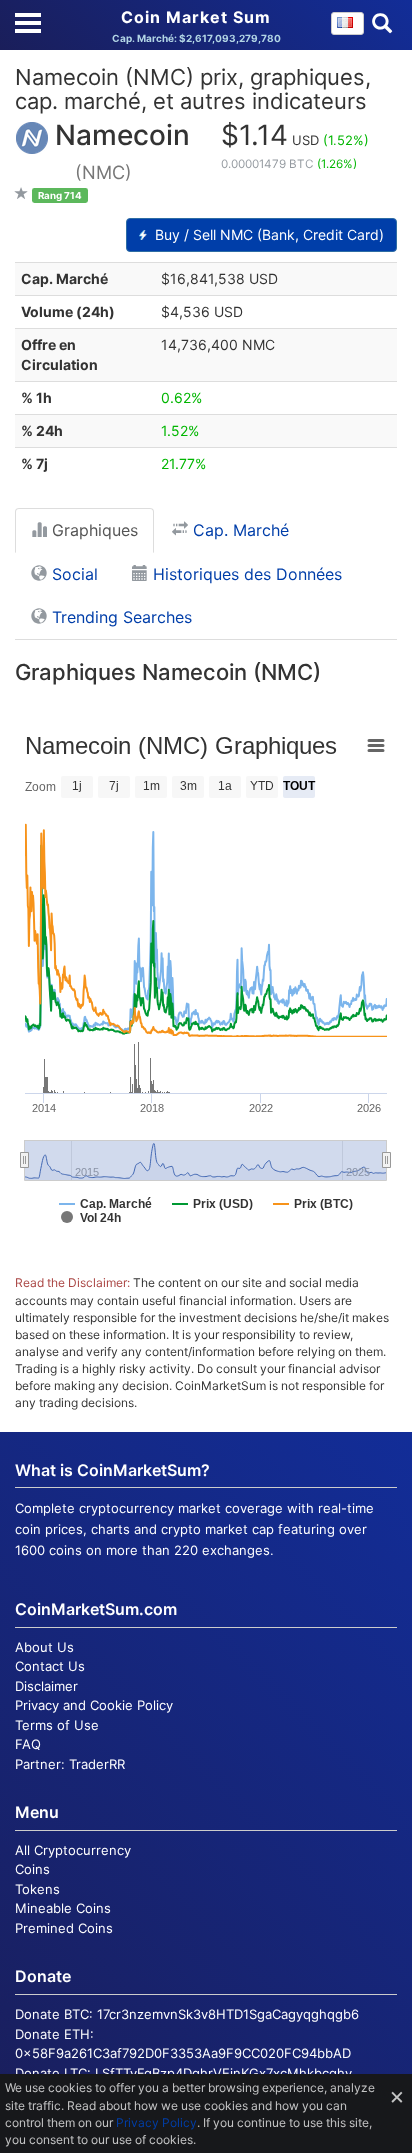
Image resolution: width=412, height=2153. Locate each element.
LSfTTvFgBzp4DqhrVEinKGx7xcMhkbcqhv (223, 2073)
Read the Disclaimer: (72, 1282)
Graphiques (92, 530)
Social (72, 574)
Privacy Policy (156, 2122)
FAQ (28, 1744)
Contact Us (50, 1666)
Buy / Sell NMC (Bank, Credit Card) (267, 234)
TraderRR (97, 1764)
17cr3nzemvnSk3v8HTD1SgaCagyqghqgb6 (228, 2014)
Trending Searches (119, 617)
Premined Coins (64, 1928)
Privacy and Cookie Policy (94, 1705)
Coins (32, 1869)
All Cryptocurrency (73, 1850)
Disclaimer (46, 1686)
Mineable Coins (63, 1908)
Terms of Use (57, 1725)
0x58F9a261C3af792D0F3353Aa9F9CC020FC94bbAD (183, 2053)
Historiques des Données (245, 574)
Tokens (37, 1889)
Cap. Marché (238, 530)
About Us (44, 1647)
